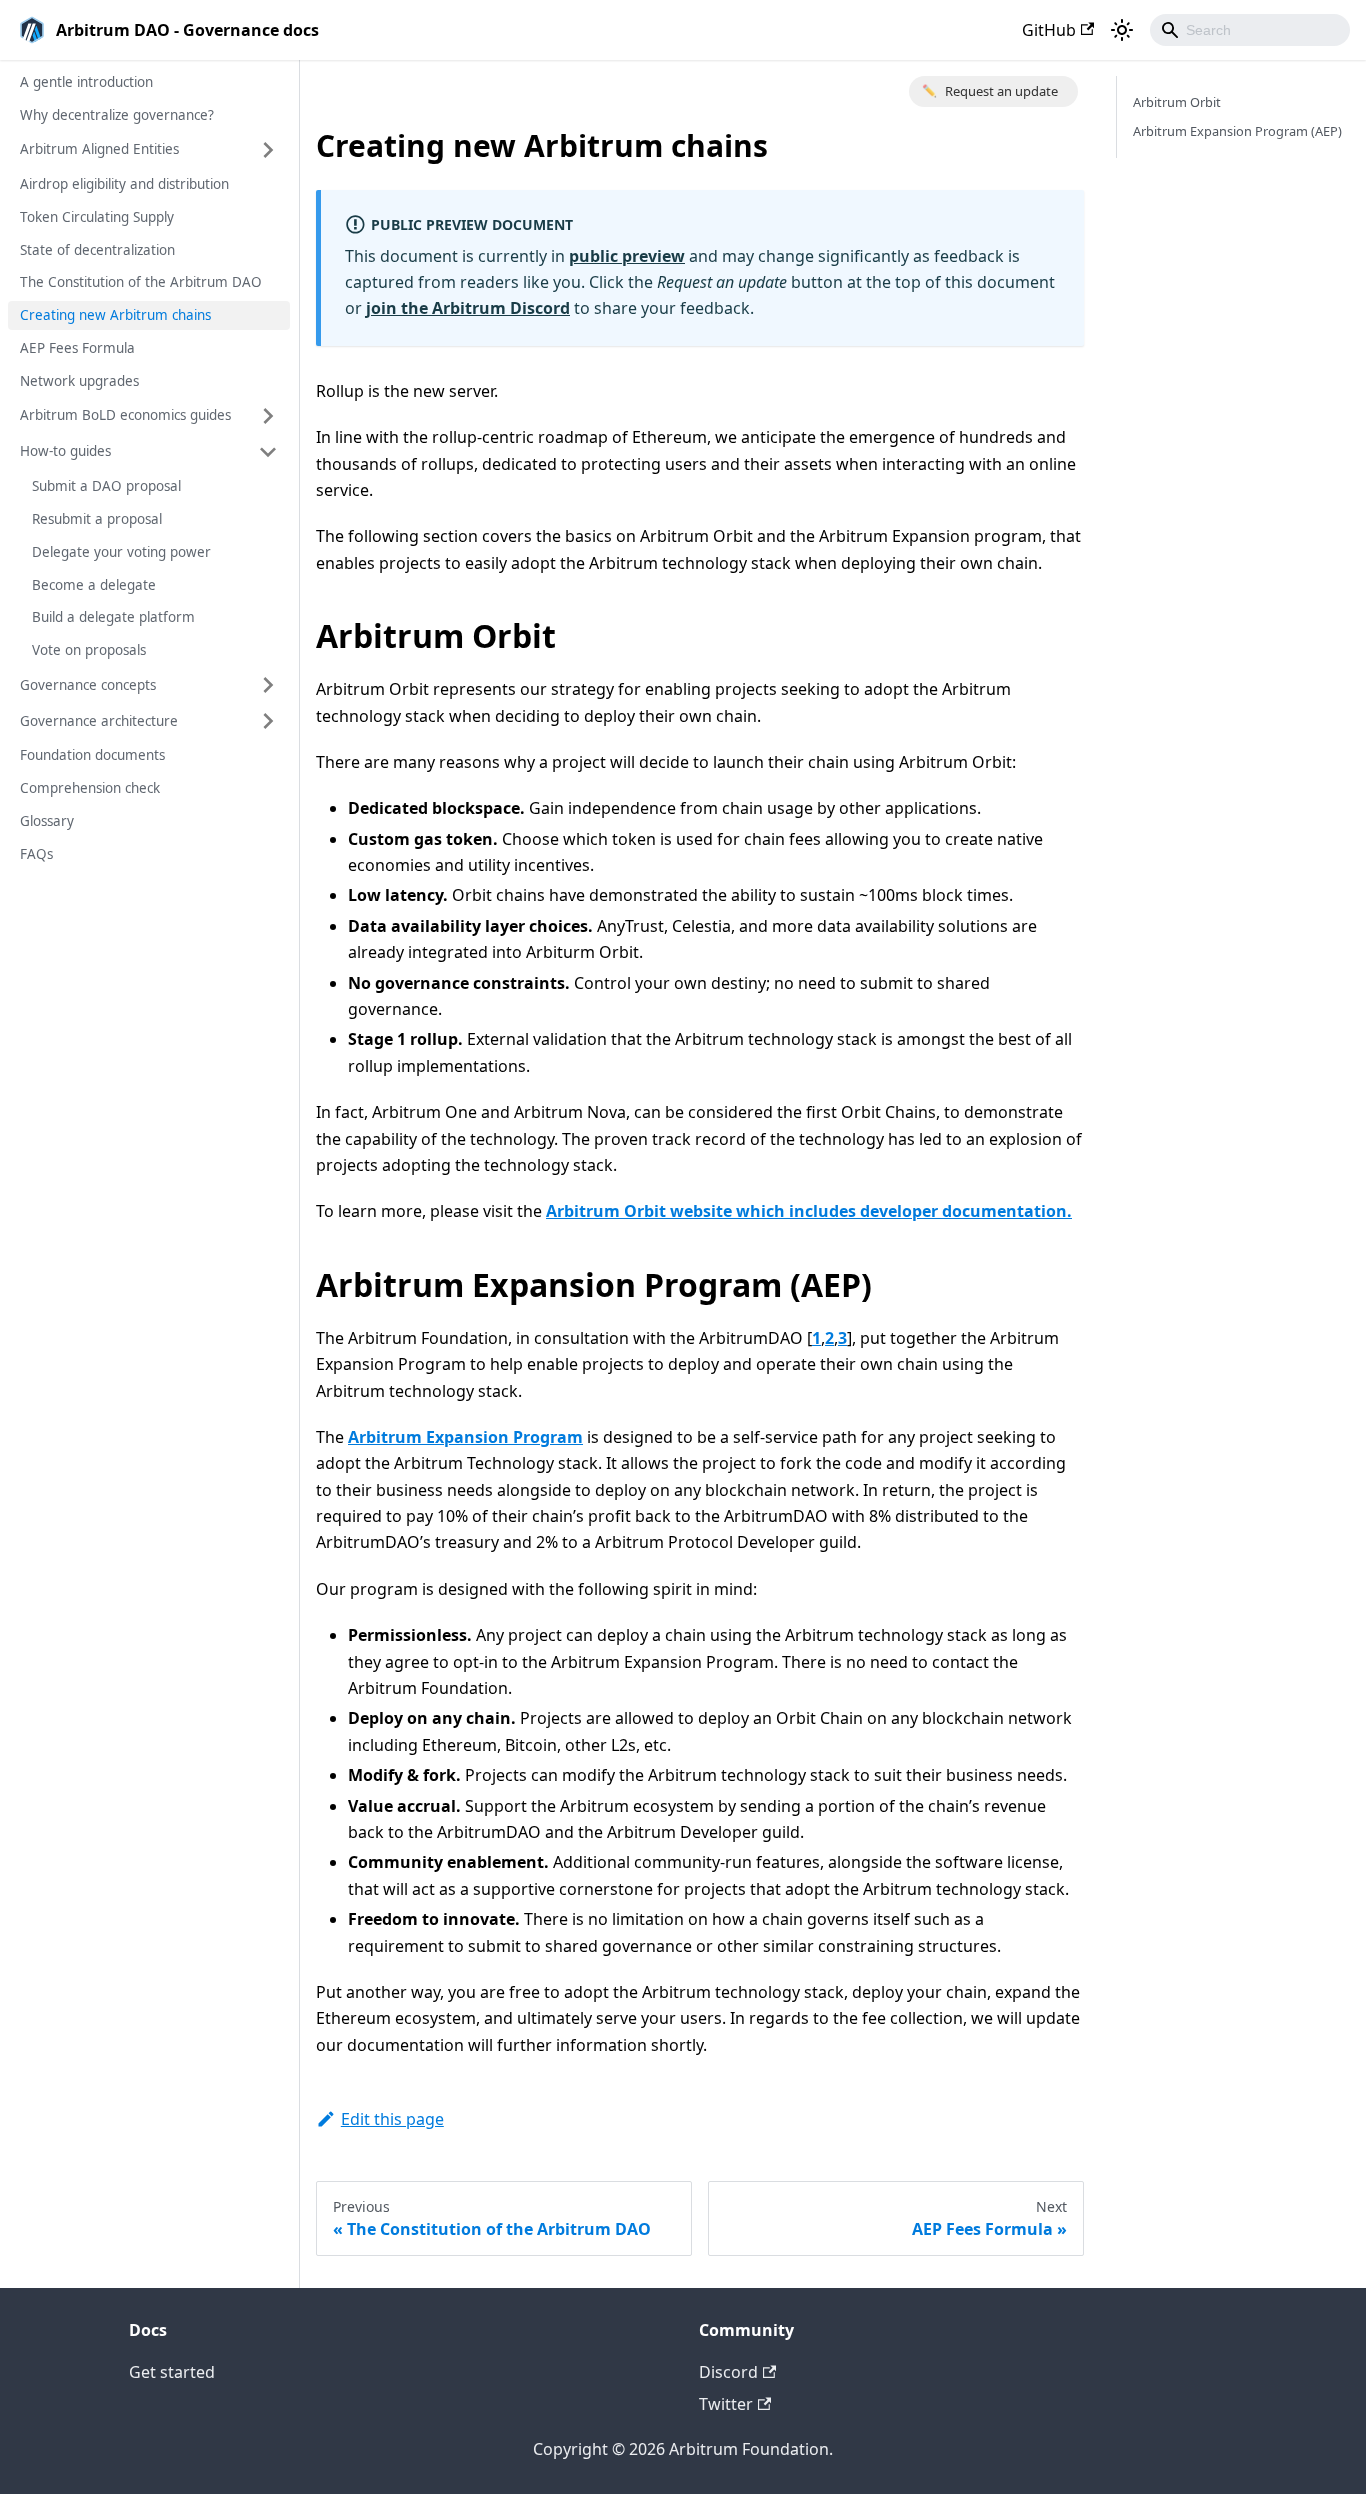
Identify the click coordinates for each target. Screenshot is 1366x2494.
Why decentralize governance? (117, 115)
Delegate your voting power (121, 552)
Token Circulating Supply (97, 217)
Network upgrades (79, 381)
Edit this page (392, 2119)
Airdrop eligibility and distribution (124, 184)
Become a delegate (94, 585)
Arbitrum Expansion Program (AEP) (1237, 131)
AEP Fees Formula (77, 348)
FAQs (36, 854)
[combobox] (1250, 30)
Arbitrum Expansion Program (465, 1437)
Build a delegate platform (113, 617)
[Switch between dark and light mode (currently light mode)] (1122, 30)
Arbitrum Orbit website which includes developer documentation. (809, 1211)
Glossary (47, 821)
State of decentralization (97, 250)
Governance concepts (88, 685)
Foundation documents (92, 755)
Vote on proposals (89, 650)
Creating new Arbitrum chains (115, 315)
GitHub (1049, 30)
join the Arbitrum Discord (468, 308)
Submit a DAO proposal (106, 486)
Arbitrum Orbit (1177, 102)
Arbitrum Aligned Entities (99, 149)
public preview (627, 256)
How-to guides (65, 451)
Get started (172, 2372)
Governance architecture (99, 721)
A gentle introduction (86, 82)
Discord (728, 2372)
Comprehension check (90, 788)
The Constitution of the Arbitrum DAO (141, 282)
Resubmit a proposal (97, 519)
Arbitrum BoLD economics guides (125, 415)
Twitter (726, 2404)
